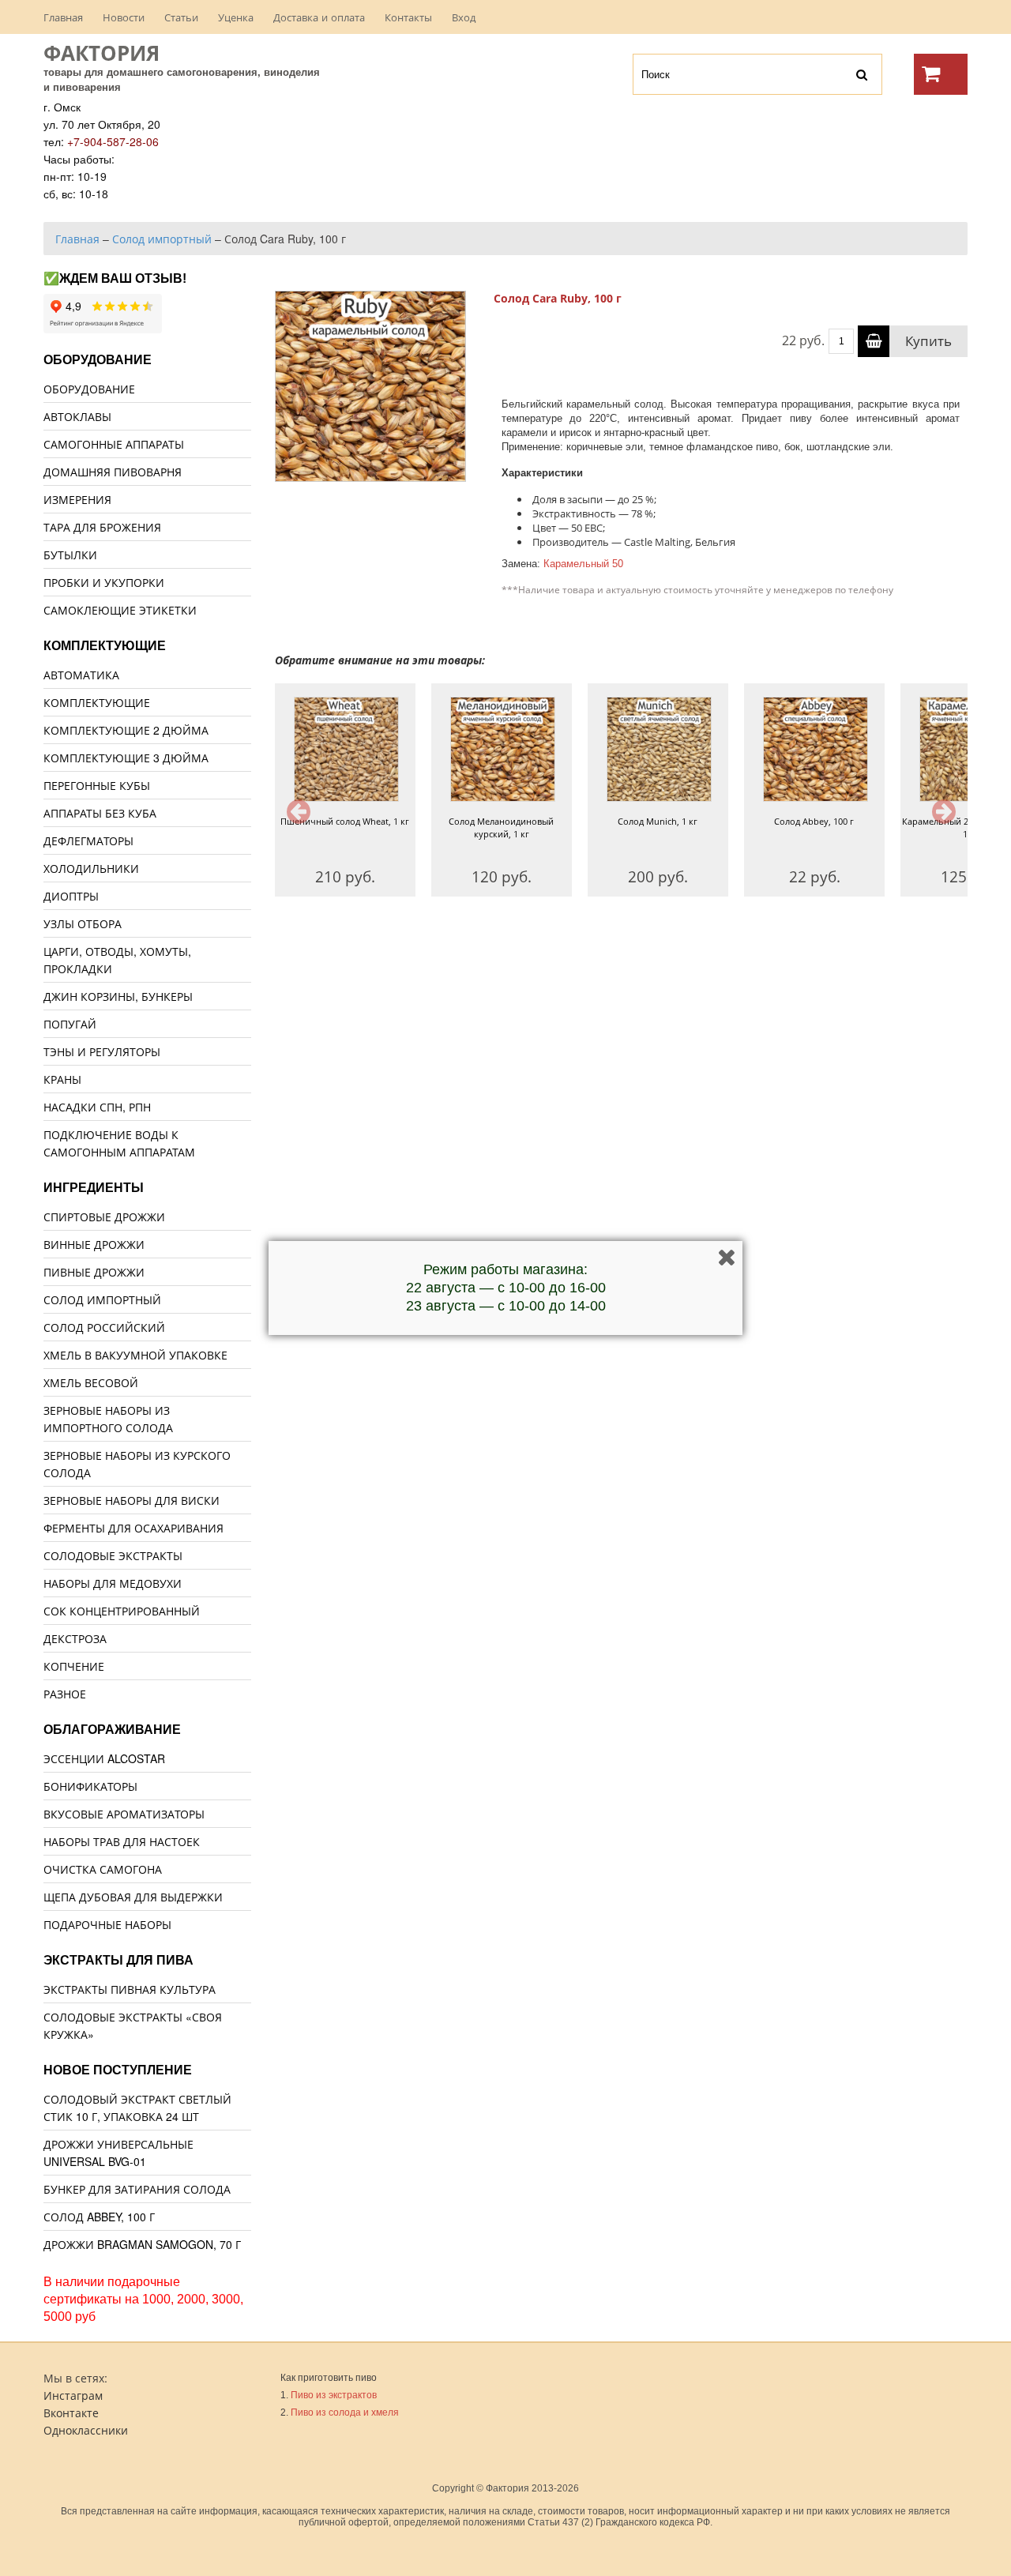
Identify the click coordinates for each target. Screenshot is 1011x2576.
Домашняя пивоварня (113, 472)
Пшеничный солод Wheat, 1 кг (345, 821)
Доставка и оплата (319, 17)
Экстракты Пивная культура (130, 1989)
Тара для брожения (102, 527)
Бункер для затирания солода (137, 2189)
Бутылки (70, 555)
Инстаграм (73, 2395)
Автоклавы (77, 416)
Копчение (74, 1666)
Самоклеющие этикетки (120, 610)
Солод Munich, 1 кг (658, 821)
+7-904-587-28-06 (113, 141)
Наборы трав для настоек (122, 1841)
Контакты (408, 17)
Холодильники (91, 868)
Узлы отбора (83, 923)
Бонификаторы (90, 1786)
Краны (62, 1079)
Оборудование (89, 389)
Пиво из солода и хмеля (345, 2412)
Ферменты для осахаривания (133, 1528)
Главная (63, 17)
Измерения (77, 499)
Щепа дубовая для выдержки (133, 1897)
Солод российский (104, 1327)
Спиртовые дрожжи (104, 1217)
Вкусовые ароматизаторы (124, 1814)
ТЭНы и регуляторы (102, 1051)
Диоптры (71, 896)
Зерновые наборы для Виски (132, 1500)
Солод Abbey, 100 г (814, 821)
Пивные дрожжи (94, 1272)
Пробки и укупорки (104, 582)
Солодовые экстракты (113, 1555)
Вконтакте (71, 2412)
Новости (124, 17)
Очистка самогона (103, 1869)
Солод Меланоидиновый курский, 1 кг (501, 827)
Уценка (236, 17)
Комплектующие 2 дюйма (126, 730)
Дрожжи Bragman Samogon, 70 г (142, 2244)
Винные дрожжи (94, 1244)
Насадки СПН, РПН (97, 1107)
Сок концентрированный (122, 1611)
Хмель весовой (91, 1382)
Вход (464, 17)
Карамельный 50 (583, 564)
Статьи (181, 17)
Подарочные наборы (107, 1924)
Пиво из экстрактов (334, 2395)
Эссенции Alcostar (104, 1758)
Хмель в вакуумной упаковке (135, 1355)
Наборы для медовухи (113, 1583)
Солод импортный (102, 1299)
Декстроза (75, 1638)
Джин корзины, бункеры (118, 996)
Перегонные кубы (97, 785)
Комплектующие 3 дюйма (126, 758)
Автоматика (81, 675)
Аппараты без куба (100, 813)
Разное (65, 1694)
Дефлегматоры (88, 840)
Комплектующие (97, 702)
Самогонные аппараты (114, 444)
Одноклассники (86, 2430)
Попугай (70, 1024)
